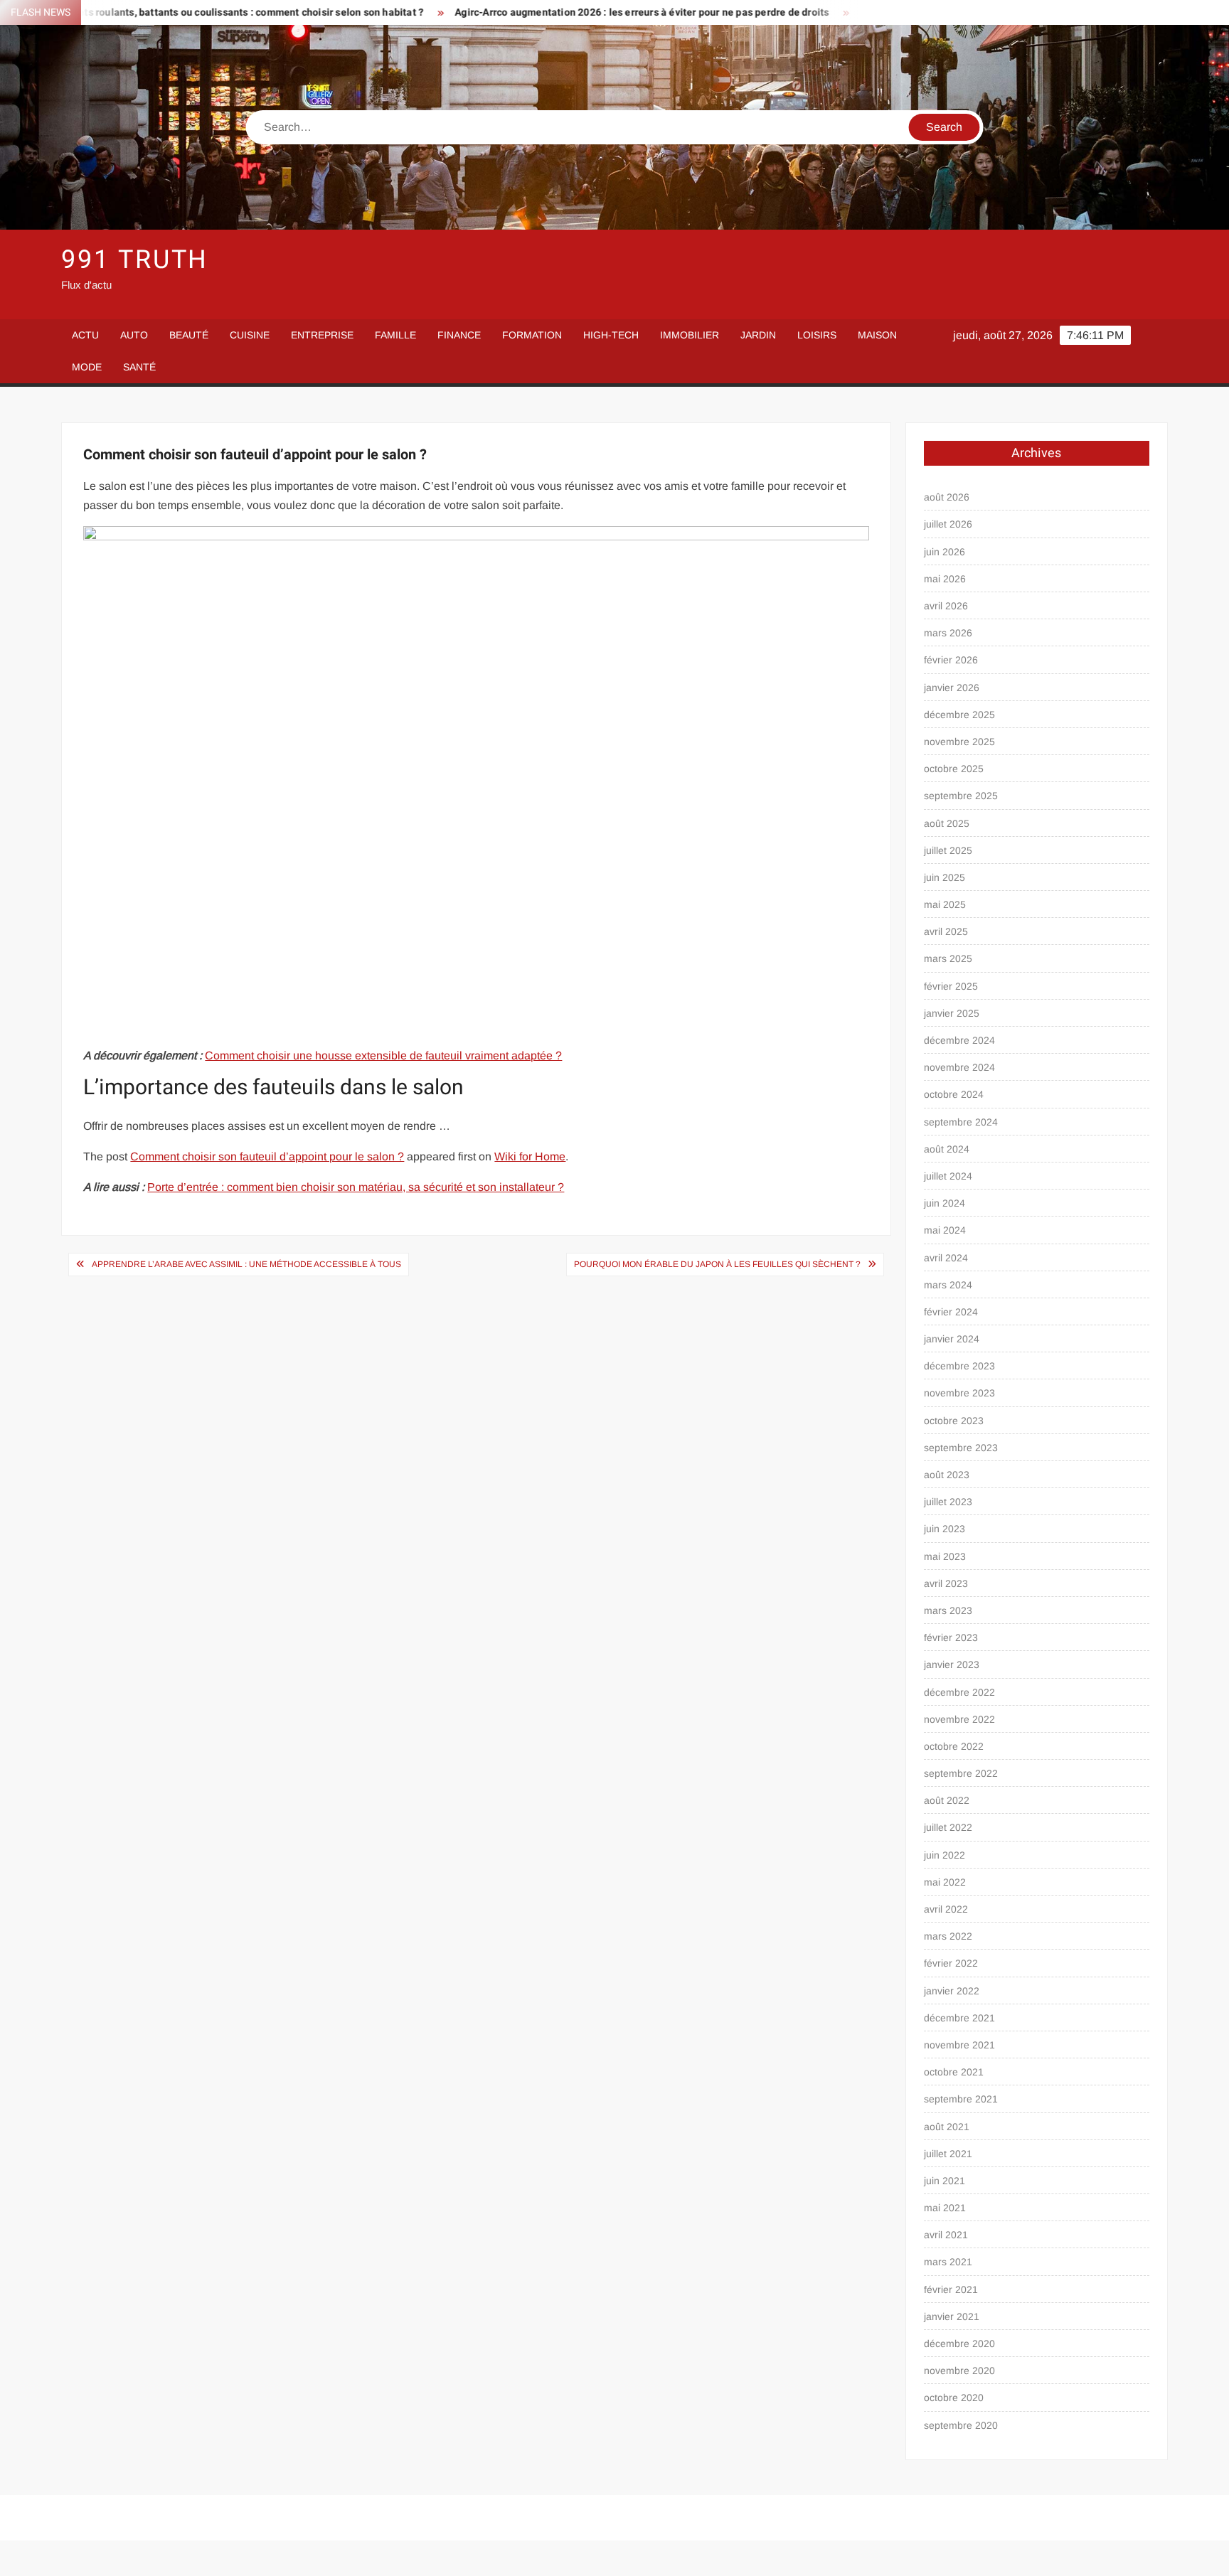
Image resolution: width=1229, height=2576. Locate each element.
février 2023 (951, 1637)
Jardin (758, 335)
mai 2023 (945, 1556)
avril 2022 (946, 1909)
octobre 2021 (954, 2072)
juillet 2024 (948, 1176)
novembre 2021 (959, 2045)
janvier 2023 (952, 1664)
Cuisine (250, 335)
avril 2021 (946, 2235)
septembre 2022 (961, 1773)
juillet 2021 (948, 2154)
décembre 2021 (959, 2018)
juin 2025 (945, 877)
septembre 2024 (961, 1122)
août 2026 (947, 497)
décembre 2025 (959, 715)
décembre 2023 (959, 1366)
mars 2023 (948, 1610)
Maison (877, 335)
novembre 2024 (959, 1067)
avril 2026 (946, 606)
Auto (134, 335)
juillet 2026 (948, 524)
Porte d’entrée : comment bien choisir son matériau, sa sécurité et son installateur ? (356, 1187)
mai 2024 (945, 1230)
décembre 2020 (959, 2343)
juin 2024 (945, 1203)
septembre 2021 (961, 2099)
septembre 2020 (961, 2425)
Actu (85, 335)
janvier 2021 (952, 2316)
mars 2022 (948, 1936)
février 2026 (951, 660)
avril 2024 (946, 1258)
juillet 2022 (948, 1827)
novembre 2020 (959, 2371)
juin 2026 (945, 552)
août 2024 (947, 1149)
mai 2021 (945, 2208)
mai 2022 (945, 1882)
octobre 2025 (954, 769)
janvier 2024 (952, 1339)
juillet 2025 (948, 850)
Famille (395, 335)
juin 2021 (945, 2181)
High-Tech (611, 335)
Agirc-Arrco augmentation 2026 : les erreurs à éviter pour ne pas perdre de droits (549, 12)
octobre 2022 (954, 1746)
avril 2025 (946, 931)
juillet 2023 (948, 1502)
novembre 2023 (959, 1393)
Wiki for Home (530, 1156)
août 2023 (947, 1475)
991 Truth (135, 260)
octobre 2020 (954, 2398)
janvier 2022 (952, 1991)
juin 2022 (945, 1855)
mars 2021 (948, 2262)
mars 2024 (948, 1285)
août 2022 (947, 1800)
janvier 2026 (952, 688)
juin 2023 (945, 1529)
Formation (532, 335)
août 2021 (947, 2127)
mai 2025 (945, 904)
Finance (459, 335)
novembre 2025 (959, 742)
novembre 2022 (959, 1719)
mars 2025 (948, 958)
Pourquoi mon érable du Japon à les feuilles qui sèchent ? (717, 1264)
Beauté (189, 335)
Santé (139, 367)
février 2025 (951, 986)
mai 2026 (945, 579)
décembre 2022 (959, 1692)
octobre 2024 (954, 1094)
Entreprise (322, 335)
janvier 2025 (952, 1013)
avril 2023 (946, 1583)
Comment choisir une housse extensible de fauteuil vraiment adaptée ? (383, 1055)
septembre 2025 (961, 796)
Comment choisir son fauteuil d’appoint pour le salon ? (267, 1156)
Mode (87, 367)
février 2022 (951, 1963)
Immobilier (690, 335)
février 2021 (951, 2289)
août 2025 (947, 823)
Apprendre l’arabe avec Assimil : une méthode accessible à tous (246, 1264)
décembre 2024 (959, 1040)
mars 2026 (948, 633)
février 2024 (951, 1312)
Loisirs (817, 335)
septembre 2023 (961, 1448)
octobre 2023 (954, 1421)
